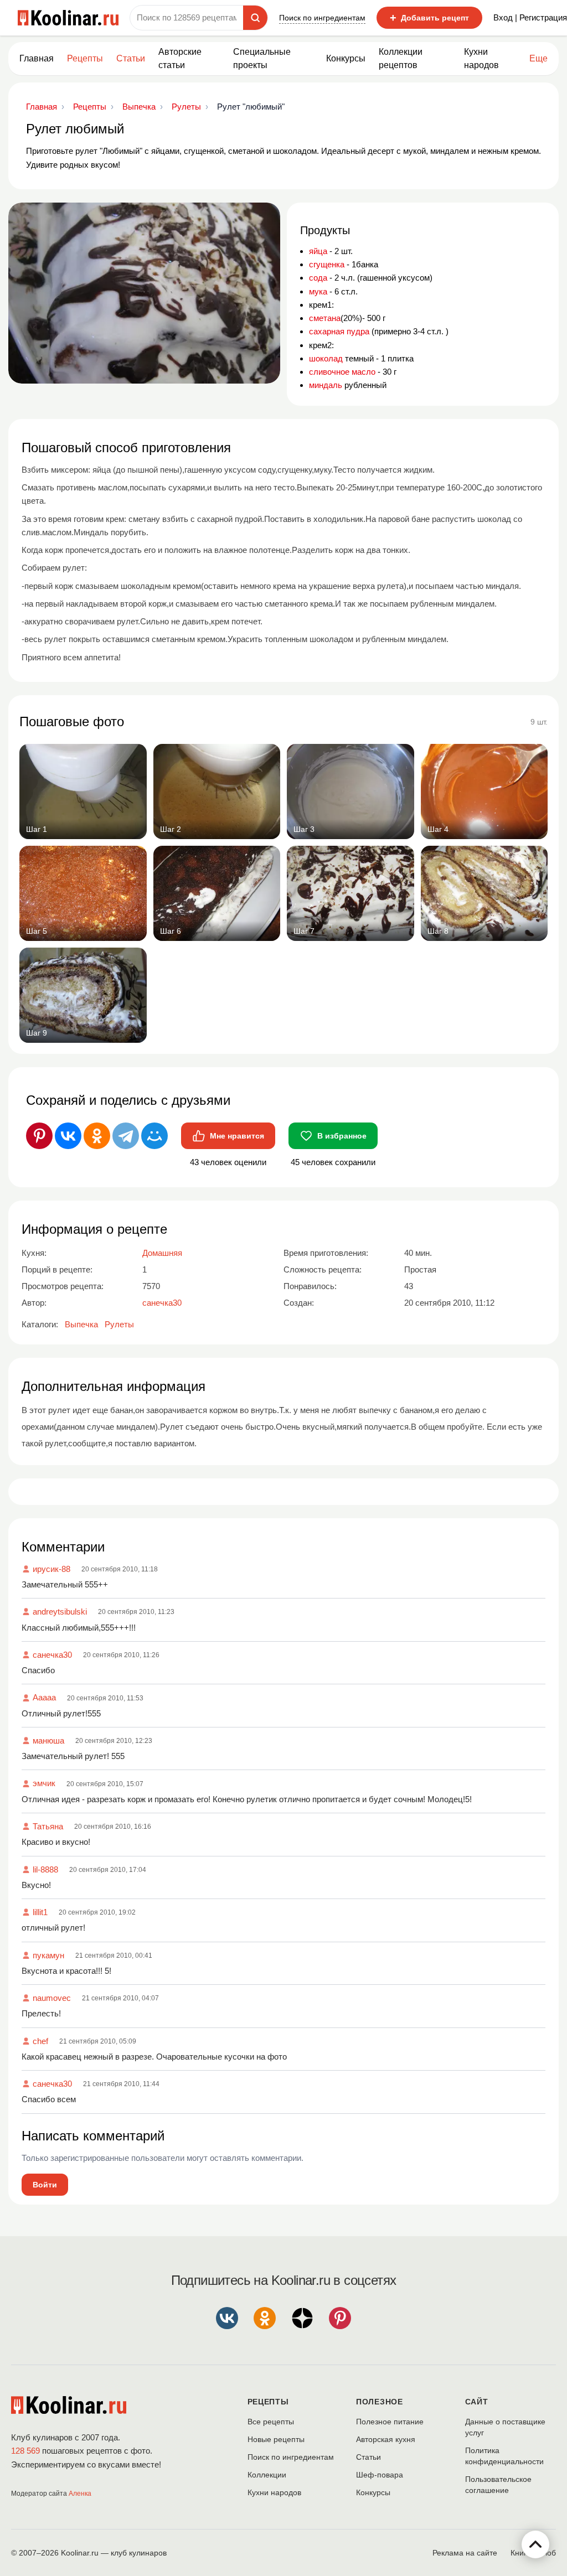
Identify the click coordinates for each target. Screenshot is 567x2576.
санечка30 (52, 1655)
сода (318, 278)
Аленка (80, 2494)
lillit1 (40, 1912)
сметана (325, 318)
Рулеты (119, 1324)
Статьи (368, 2457)
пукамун (48, 1955)
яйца (318, 251)
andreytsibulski (60, 1612)
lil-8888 (45, 1869)
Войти (45, 2185)
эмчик (44, 1783)
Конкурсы (346, 58)
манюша (48, 1740)
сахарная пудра (339, 331)
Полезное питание (390, 2422)
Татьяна (48, 1826)
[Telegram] (126, 1136)
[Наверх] (535, 2544)
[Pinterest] (39, 1136)
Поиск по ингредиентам (322, 18)
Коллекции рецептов (401, 58)
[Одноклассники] (97, 1136)
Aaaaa (44, 1697)
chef (40, 2041)
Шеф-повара (380, 2475)
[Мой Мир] (154, 1136)
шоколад (326, 358)
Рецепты (85, 58)
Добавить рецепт (429, 18)
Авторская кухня (386, 2439)
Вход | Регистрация (530, 17)
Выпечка (81, 1324)
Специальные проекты (262, 58)
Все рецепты (271, 2422)
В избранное (342, 1136)
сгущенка (327, 264)
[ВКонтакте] (68, 1136)
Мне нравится (237, 1136)
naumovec (52, 1998)
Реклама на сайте (465, 2553)
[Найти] (255, 18)
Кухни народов (481, 58)
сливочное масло (342, 372)
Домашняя (162, 1253)
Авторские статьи (180, 58)
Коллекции (267, 2475)
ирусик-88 (51, 1569)
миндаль (326, 385)
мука (318, 291)
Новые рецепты (276, 2439)
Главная (37, 58)
